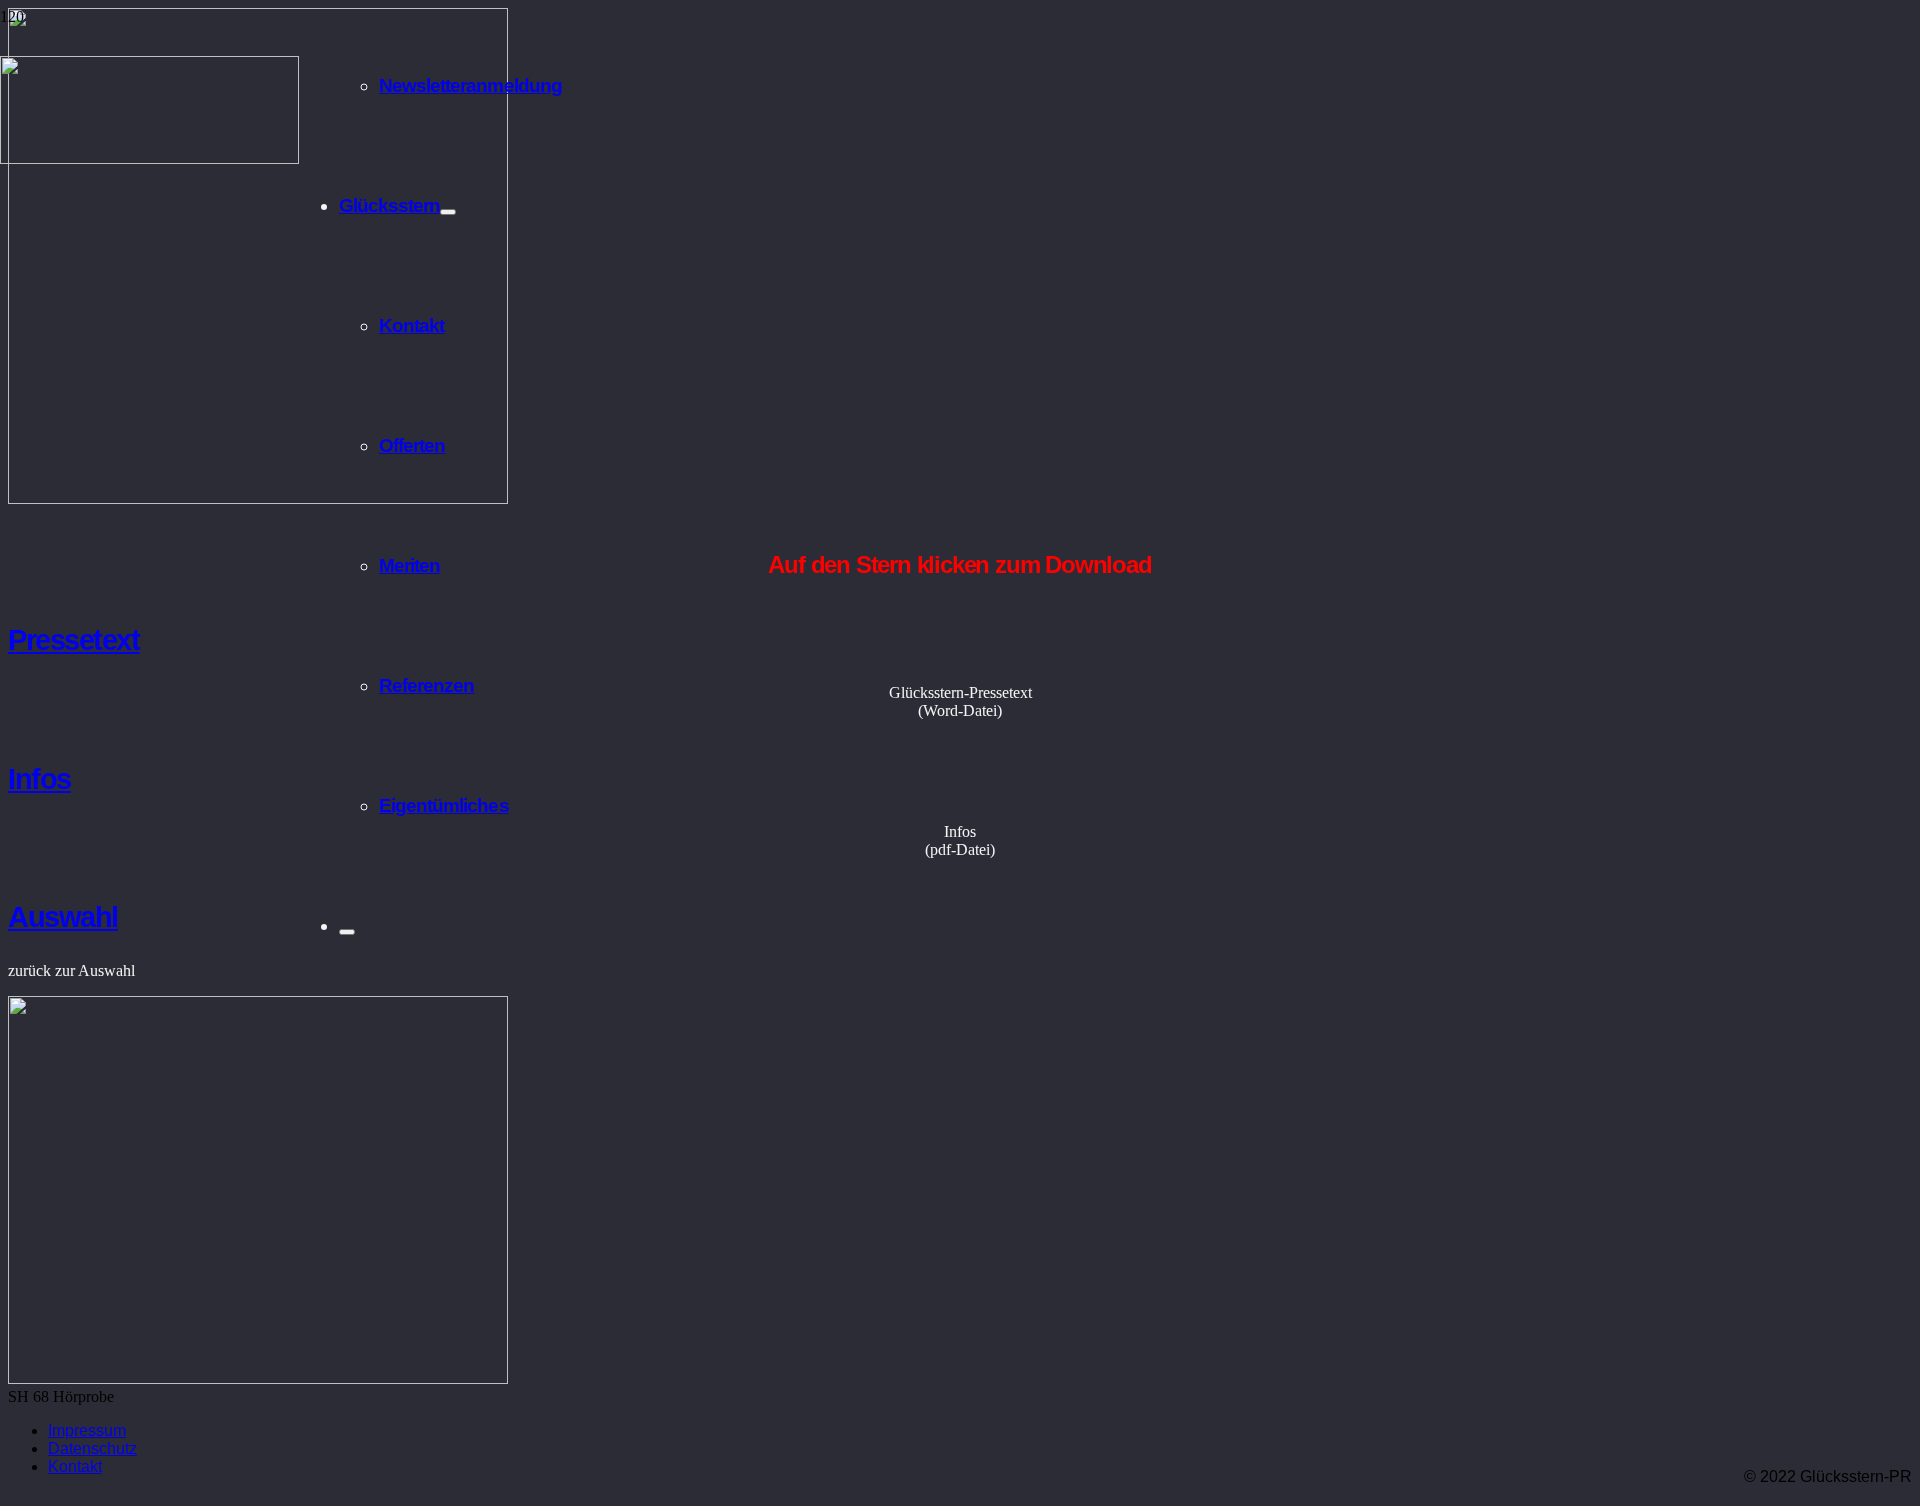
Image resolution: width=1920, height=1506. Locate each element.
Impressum (87, 1430)
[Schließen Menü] (347, 932)
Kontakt (75, 1466)
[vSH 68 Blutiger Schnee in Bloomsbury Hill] (258, 498)
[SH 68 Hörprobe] (258, 1378)
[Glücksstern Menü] (448, 212)
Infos (39, 779)
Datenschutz (92, 1448)
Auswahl (63, 917)
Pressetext (74, 640)
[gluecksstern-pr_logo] (149, 158)
